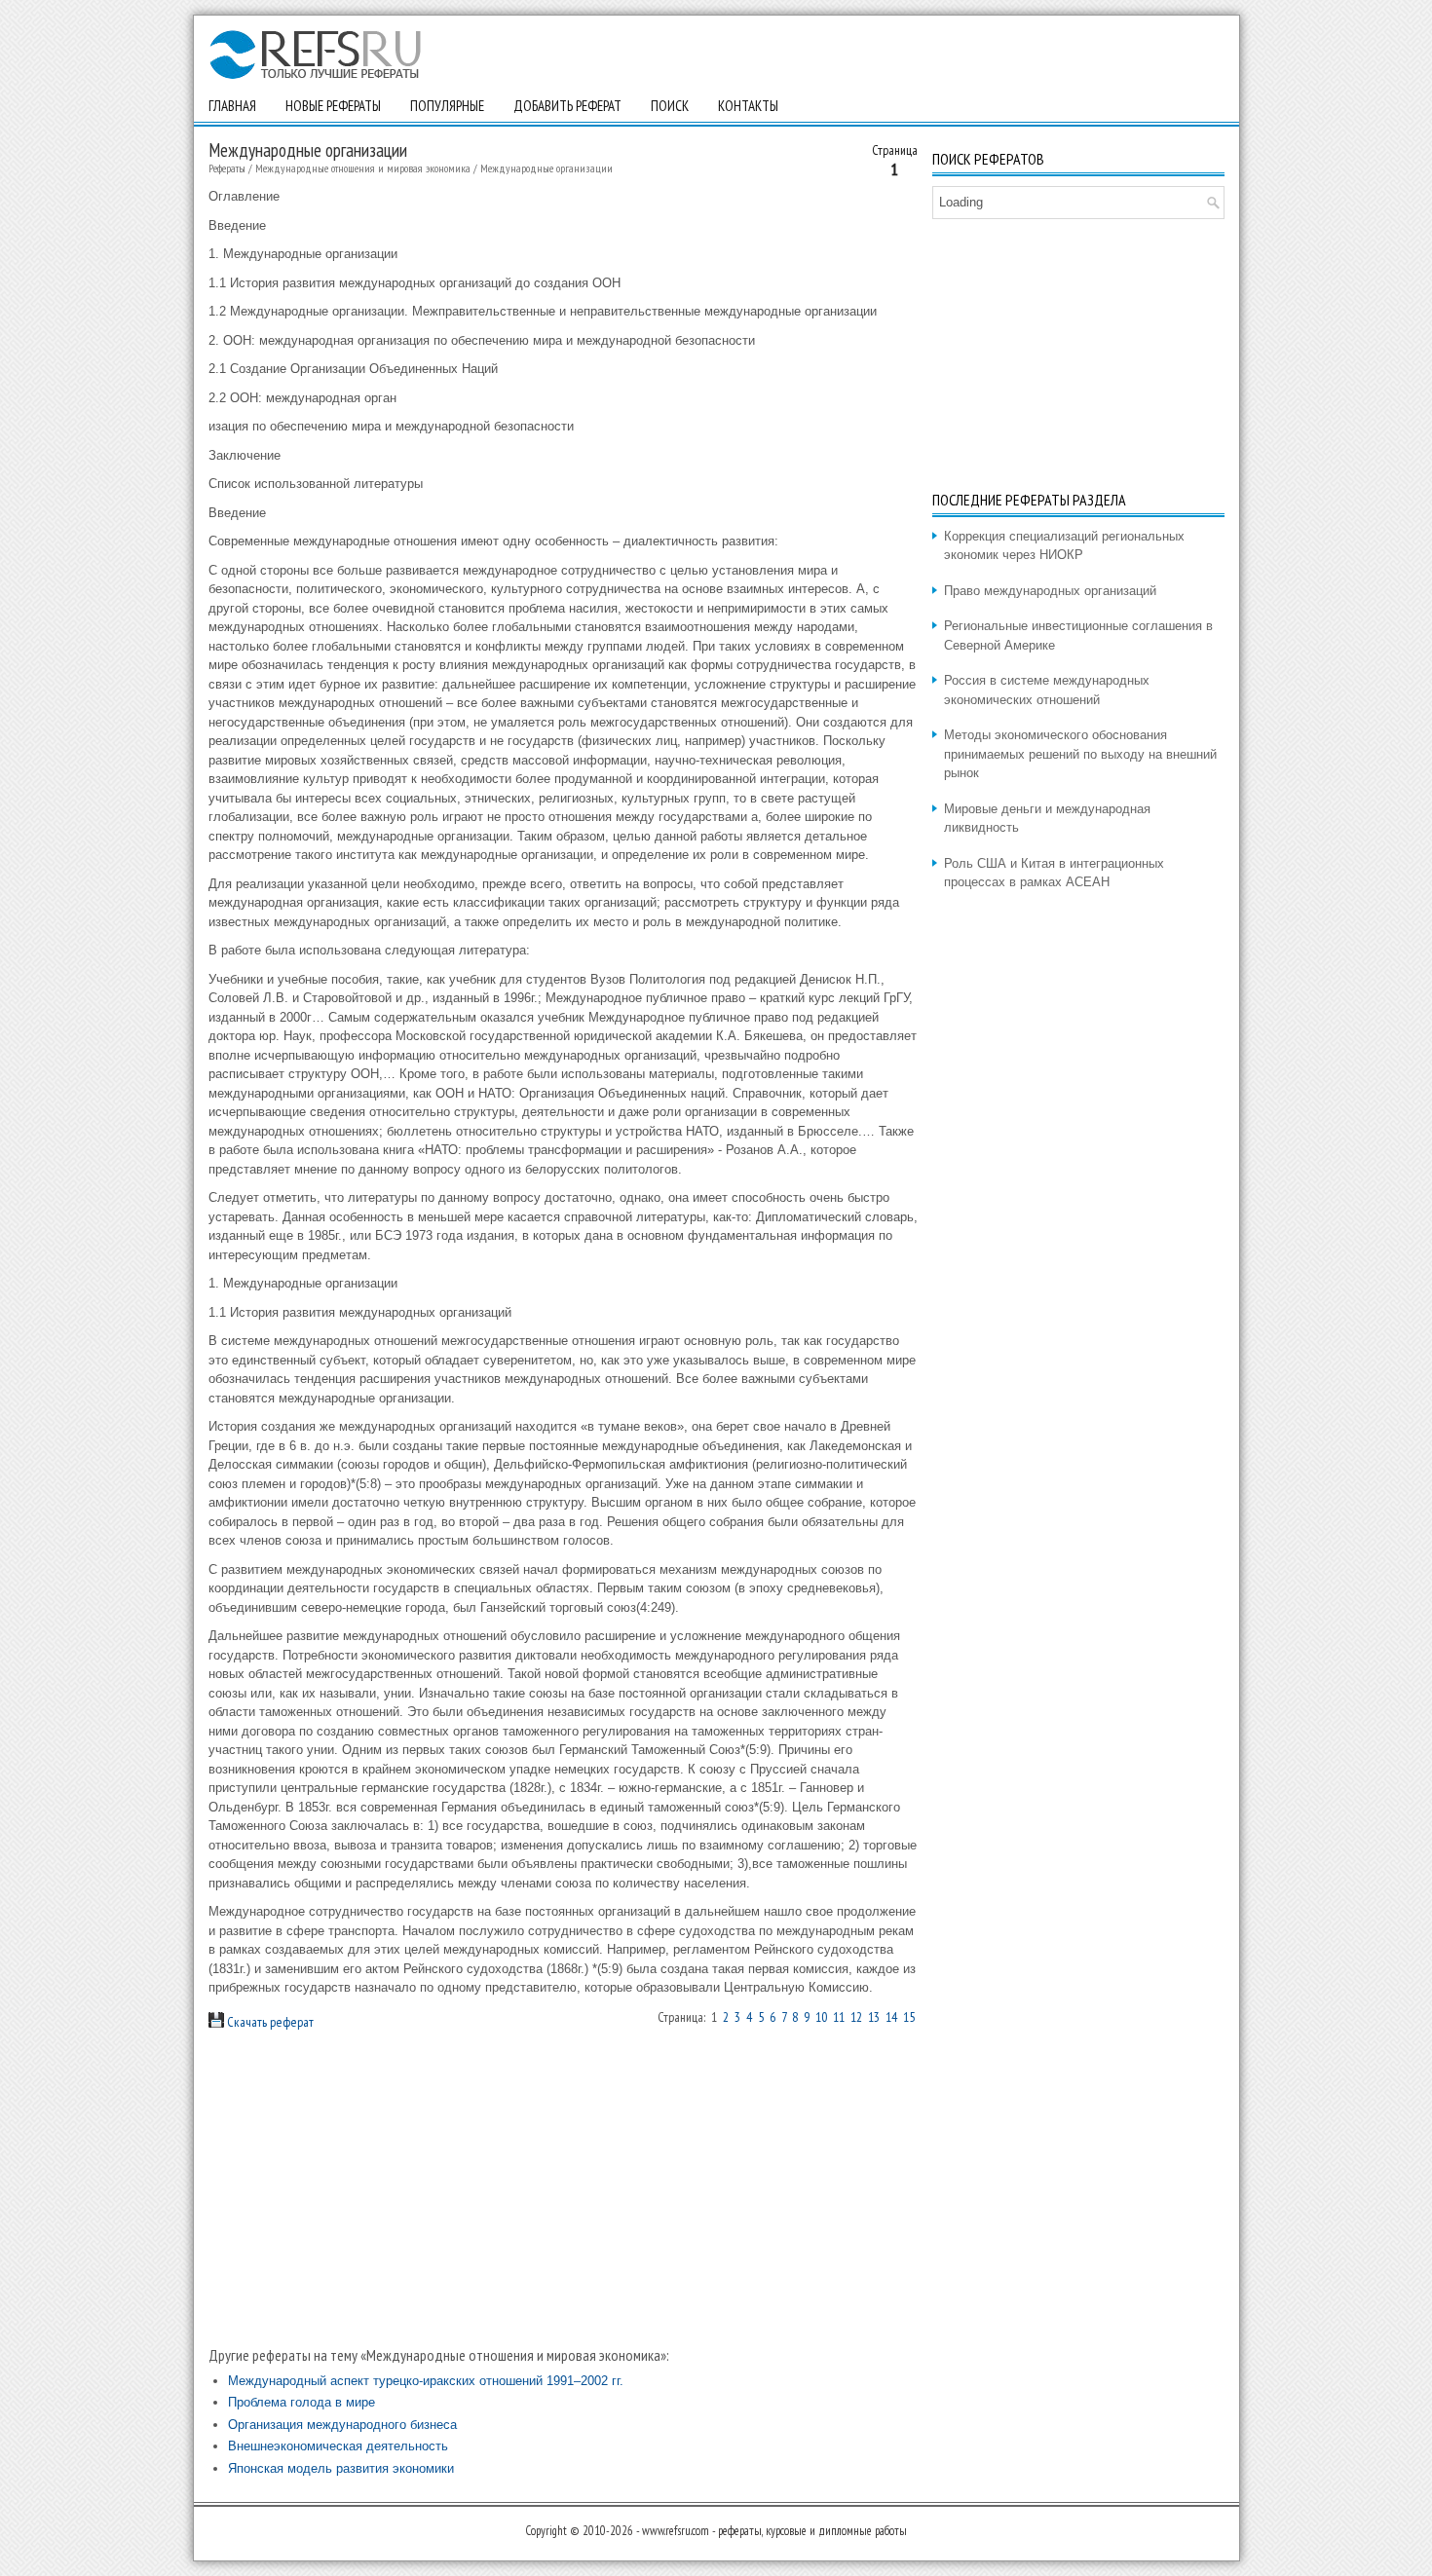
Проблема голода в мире (301, 2402)
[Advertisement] (563, 2187)
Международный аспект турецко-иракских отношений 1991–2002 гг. (426, 2381)
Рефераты (227, 168)
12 (856, 2017)
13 (874, 2017)
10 (821, 2017)
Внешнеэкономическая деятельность (338, 2446)
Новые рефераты (333, 106)
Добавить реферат (567, 106)
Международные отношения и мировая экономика (363, 168)
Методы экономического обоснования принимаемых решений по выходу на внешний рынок (1080, 754)
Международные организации (546, 168)
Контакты (748, 106)
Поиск (670, 106)
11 (839, 2017)
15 (909, 2017)
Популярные (447, 106)
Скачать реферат (269, 2022)
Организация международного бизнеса (342, 2425)
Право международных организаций (1050, 591)
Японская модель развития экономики (341, 2468)
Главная (232, 106)
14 (891, 2017)
